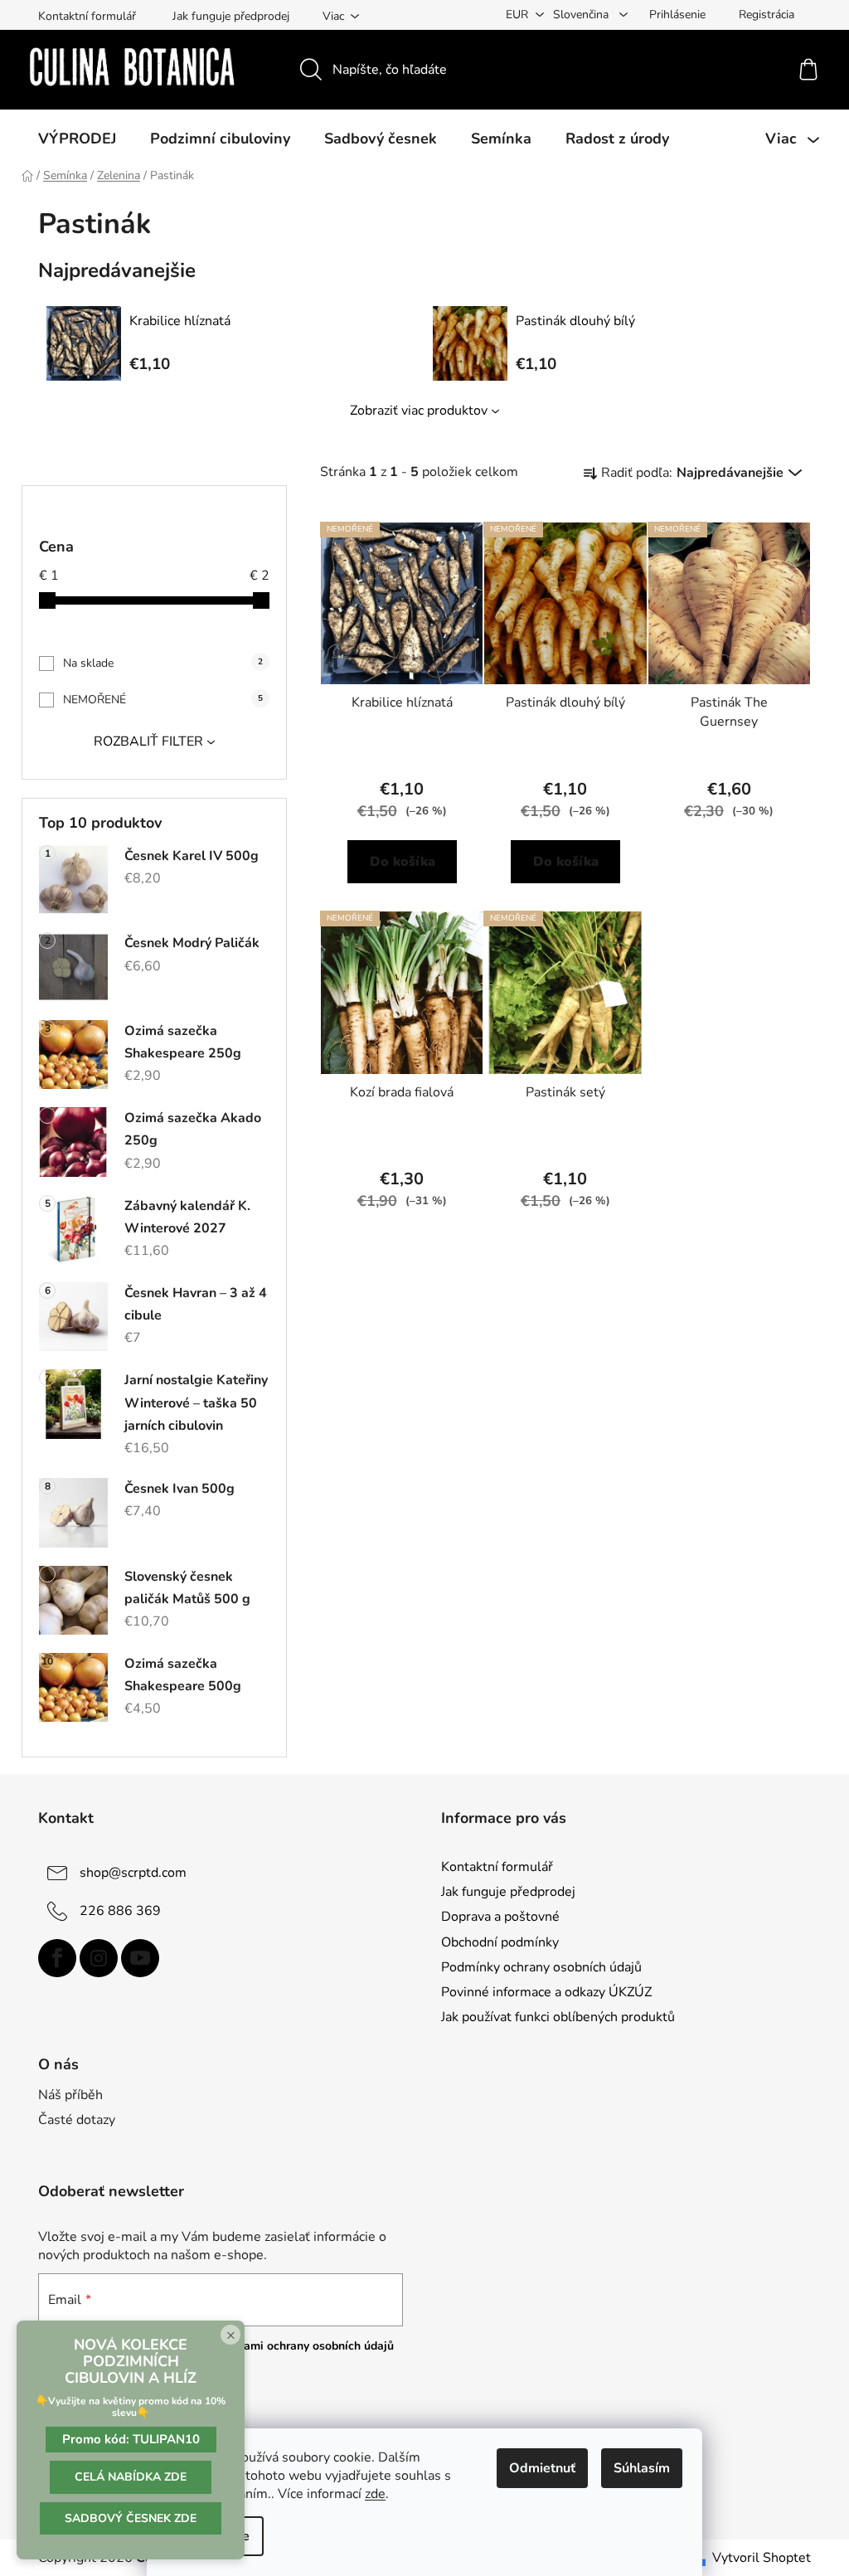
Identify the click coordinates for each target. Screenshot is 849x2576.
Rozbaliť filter (148, 741)
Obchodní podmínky (500, 1942)
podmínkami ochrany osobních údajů (296, 2346)
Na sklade (163, 663)
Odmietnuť (542, 2468)
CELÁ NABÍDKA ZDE (131, 2477)
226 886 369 (120, 1911)
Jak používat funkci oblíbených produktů (558, 2017)
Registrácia (767, 15)
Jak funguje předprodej (231, 16)
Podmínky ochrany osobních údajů (541, 1967)
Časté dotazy (77, 2120)
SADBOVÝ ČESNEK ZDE (131, 2518)
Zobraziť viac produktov (419, 411)
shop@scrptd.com (133, 1873)
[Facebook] (57, 1958)
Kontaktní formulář (87, 16)
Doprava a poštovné (500, 1917)
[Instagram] (99, 1958)
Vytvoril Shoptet (762, 2558)
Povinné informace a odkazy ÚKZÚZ (546, 1992)
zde (375, 2494)
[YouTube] (140, 1958)
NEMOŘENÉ (163, 700)
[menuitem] (77, 139)
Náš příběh (70, 2095)
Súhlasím (642, 2468)
